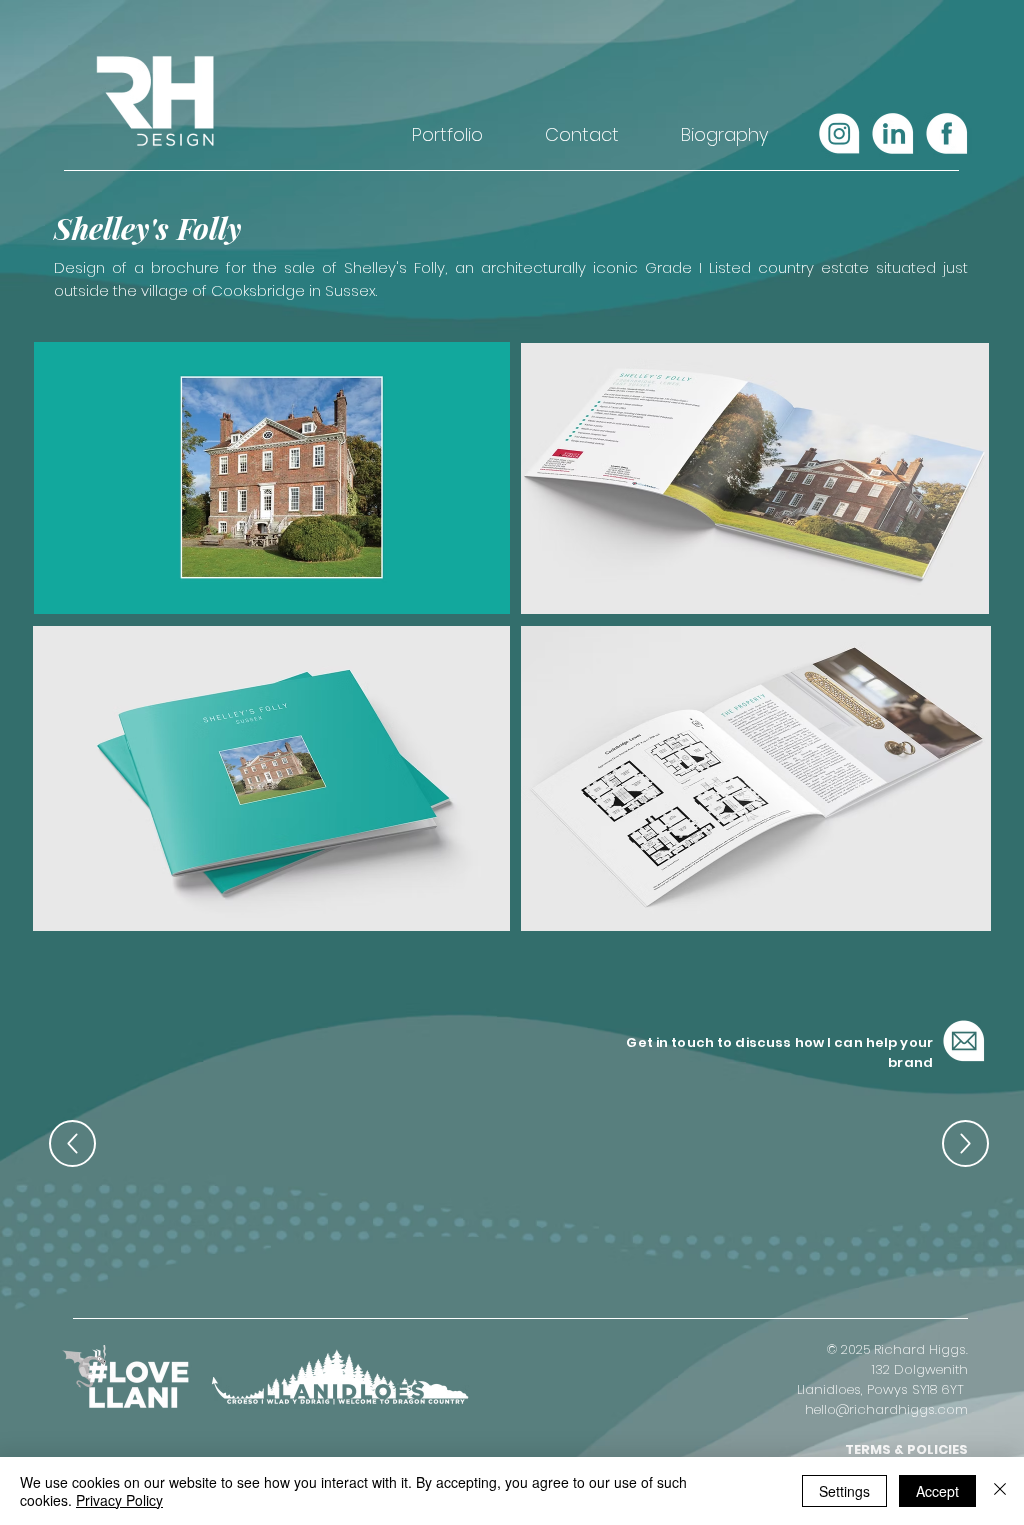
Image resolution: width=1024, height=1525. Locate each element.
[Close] (1000, 1491)
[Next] (965, 1143)
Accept (937, 1491)
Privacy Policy (119, 1500)
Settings (844, 1491)
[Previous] (72, 1143)
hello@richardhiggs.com (886, 1409)
